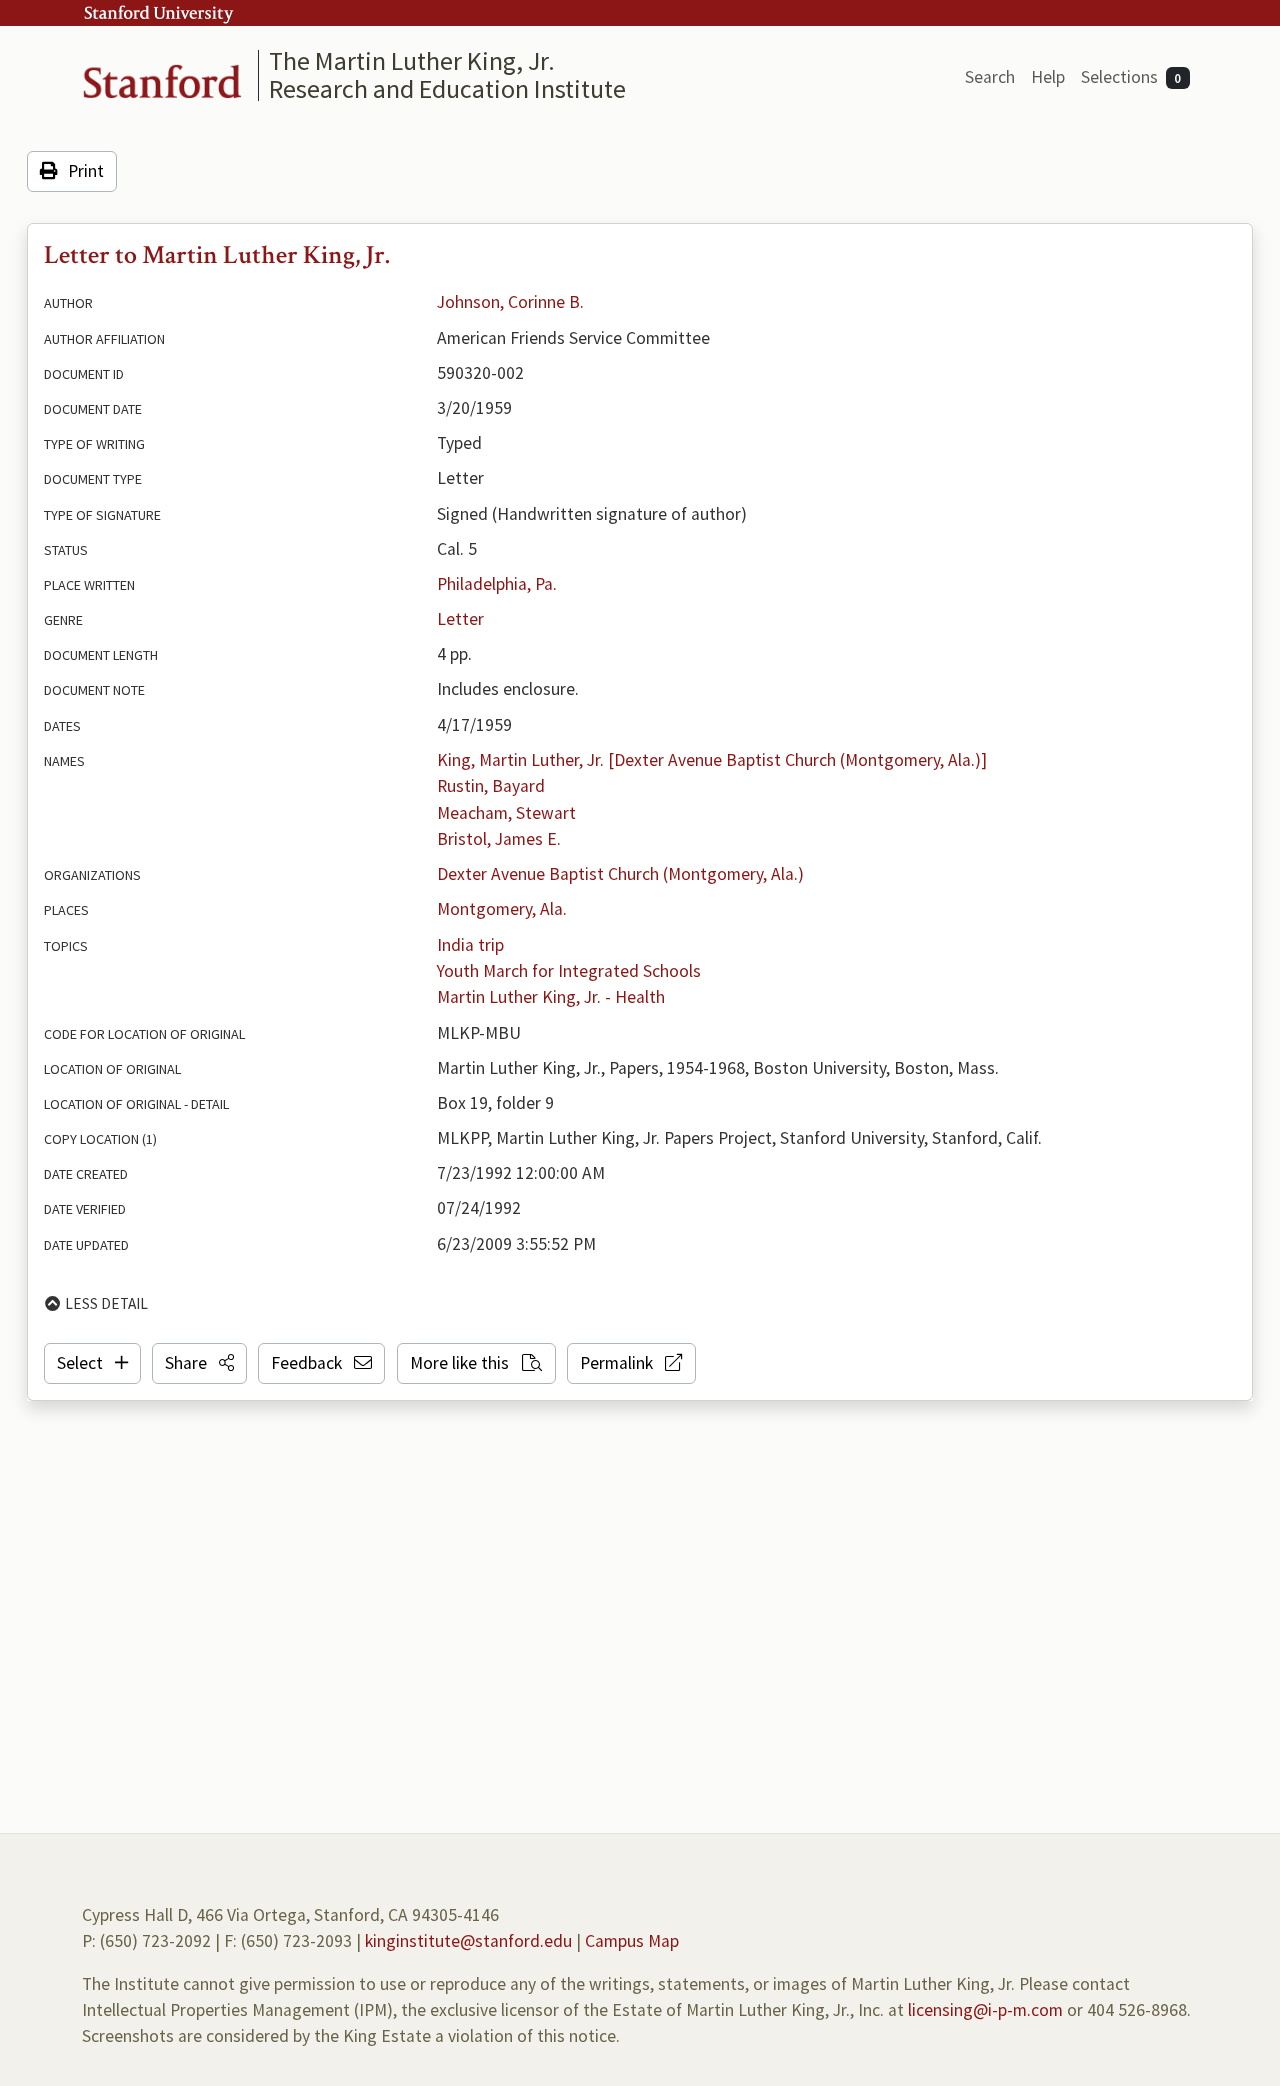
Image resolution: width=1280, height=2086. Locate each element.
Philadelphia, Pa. (497, 584)
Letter (460, 619)
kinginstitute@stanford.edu (468, 1941)
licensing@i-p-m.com (985, 2010)
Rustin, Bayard (491, 786)
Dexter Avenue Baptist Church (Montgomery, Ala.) (620, 874)
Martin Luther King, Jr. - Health (551, 997)
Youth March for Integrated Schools (569, 971)
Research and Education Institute (447, 88)
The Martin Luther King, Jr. (412, 60)
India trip (470, 945)
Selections (1131, 77)
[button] (199, 1363)
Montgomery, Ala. (502, 909)
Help (1048, 77)
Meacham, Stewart (506, 813)
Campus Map (632, 1941)
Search (990, 77)
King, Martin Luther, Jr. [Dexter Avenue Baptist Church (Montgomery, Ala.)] (712, 760)
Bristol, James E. (499, 839)
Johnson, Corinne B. (510, 302)
